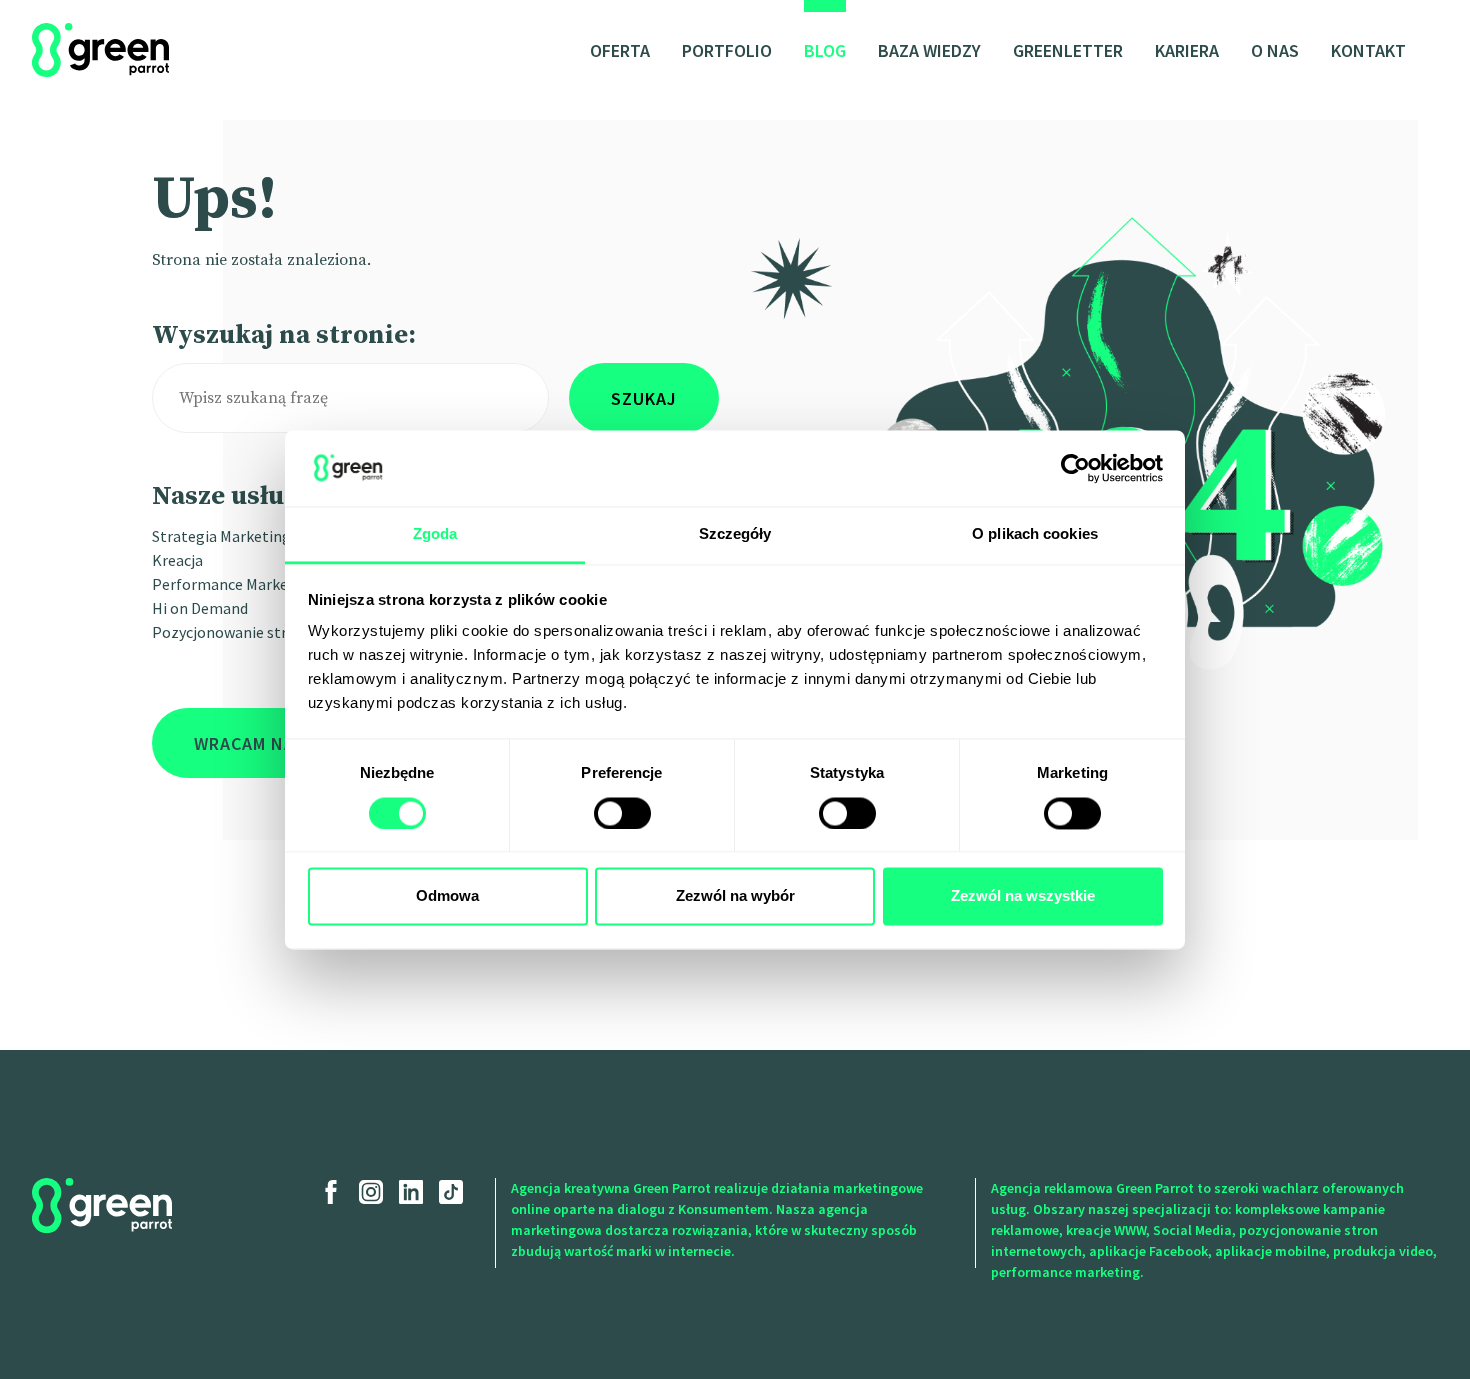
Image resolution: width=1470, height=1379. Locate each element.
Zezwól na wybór (735, 896)
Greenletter (1068, 50)
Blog (825, 50)
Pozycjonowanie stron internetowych (280, 632)
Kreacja (177, 560)
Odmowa (447, 896)
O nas (1275, 50)
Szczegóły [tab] (735, 534)
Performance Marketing (234, 584)
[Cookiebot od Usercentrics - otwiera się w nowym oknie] (1075, 468)
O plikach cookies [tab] (1035, 534)
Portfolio (727, 50)
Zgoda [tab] (435, 534)
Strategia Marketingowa (235, 536)
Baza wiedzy (929, 50)
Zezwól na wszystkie (1023, 896)
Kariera (1187, 50)
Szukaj (644, 398)
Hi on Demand (200, 608)
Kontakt (1368, 50)
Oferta (620, 50)
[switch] (622, 813)
